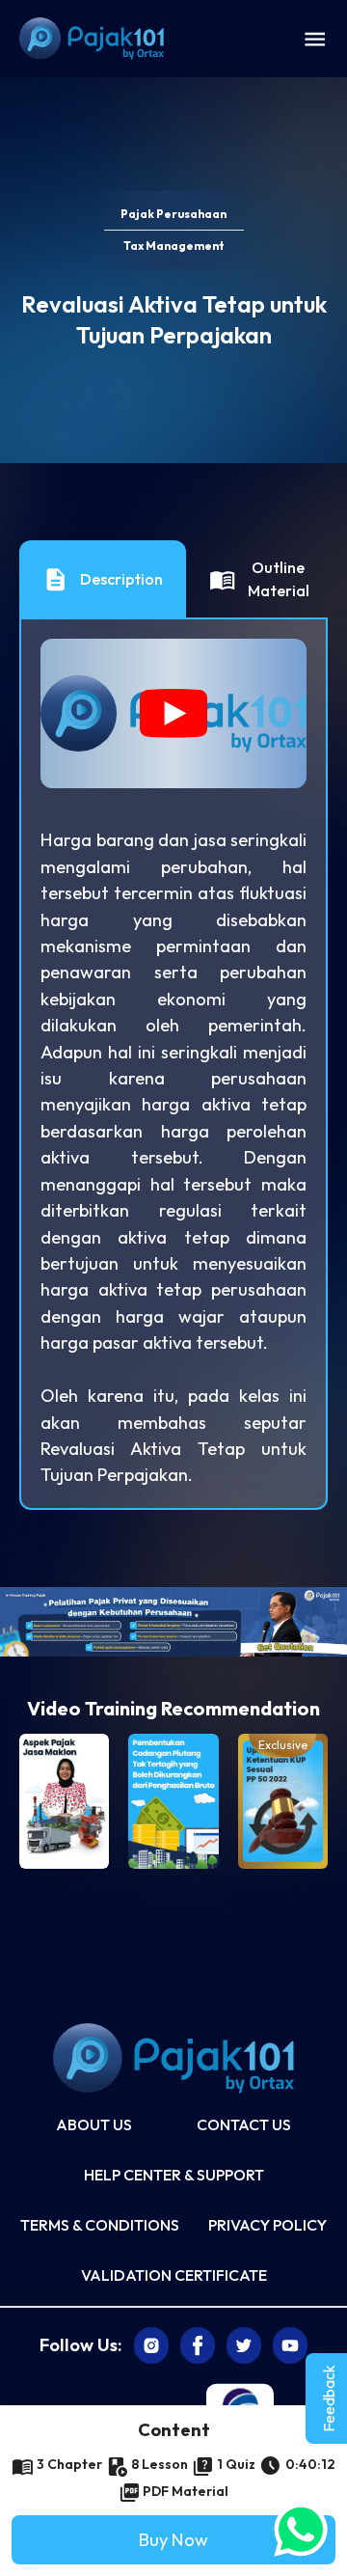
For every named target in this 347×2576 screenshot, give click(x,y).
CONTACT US (244, 2124)
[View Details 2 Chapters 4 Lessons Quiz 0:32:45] (173, 1801)
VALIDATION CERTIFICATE (174, 2275)
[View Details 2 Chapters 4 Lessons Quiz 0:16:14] (64, 1801)
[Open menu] (315, 38)
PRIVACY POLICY (267, 2225)
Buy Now (173, 2540)
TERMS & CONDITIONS (100, 2225)
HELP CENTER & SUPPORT (174, 2175)
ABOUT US (94, 2124)
